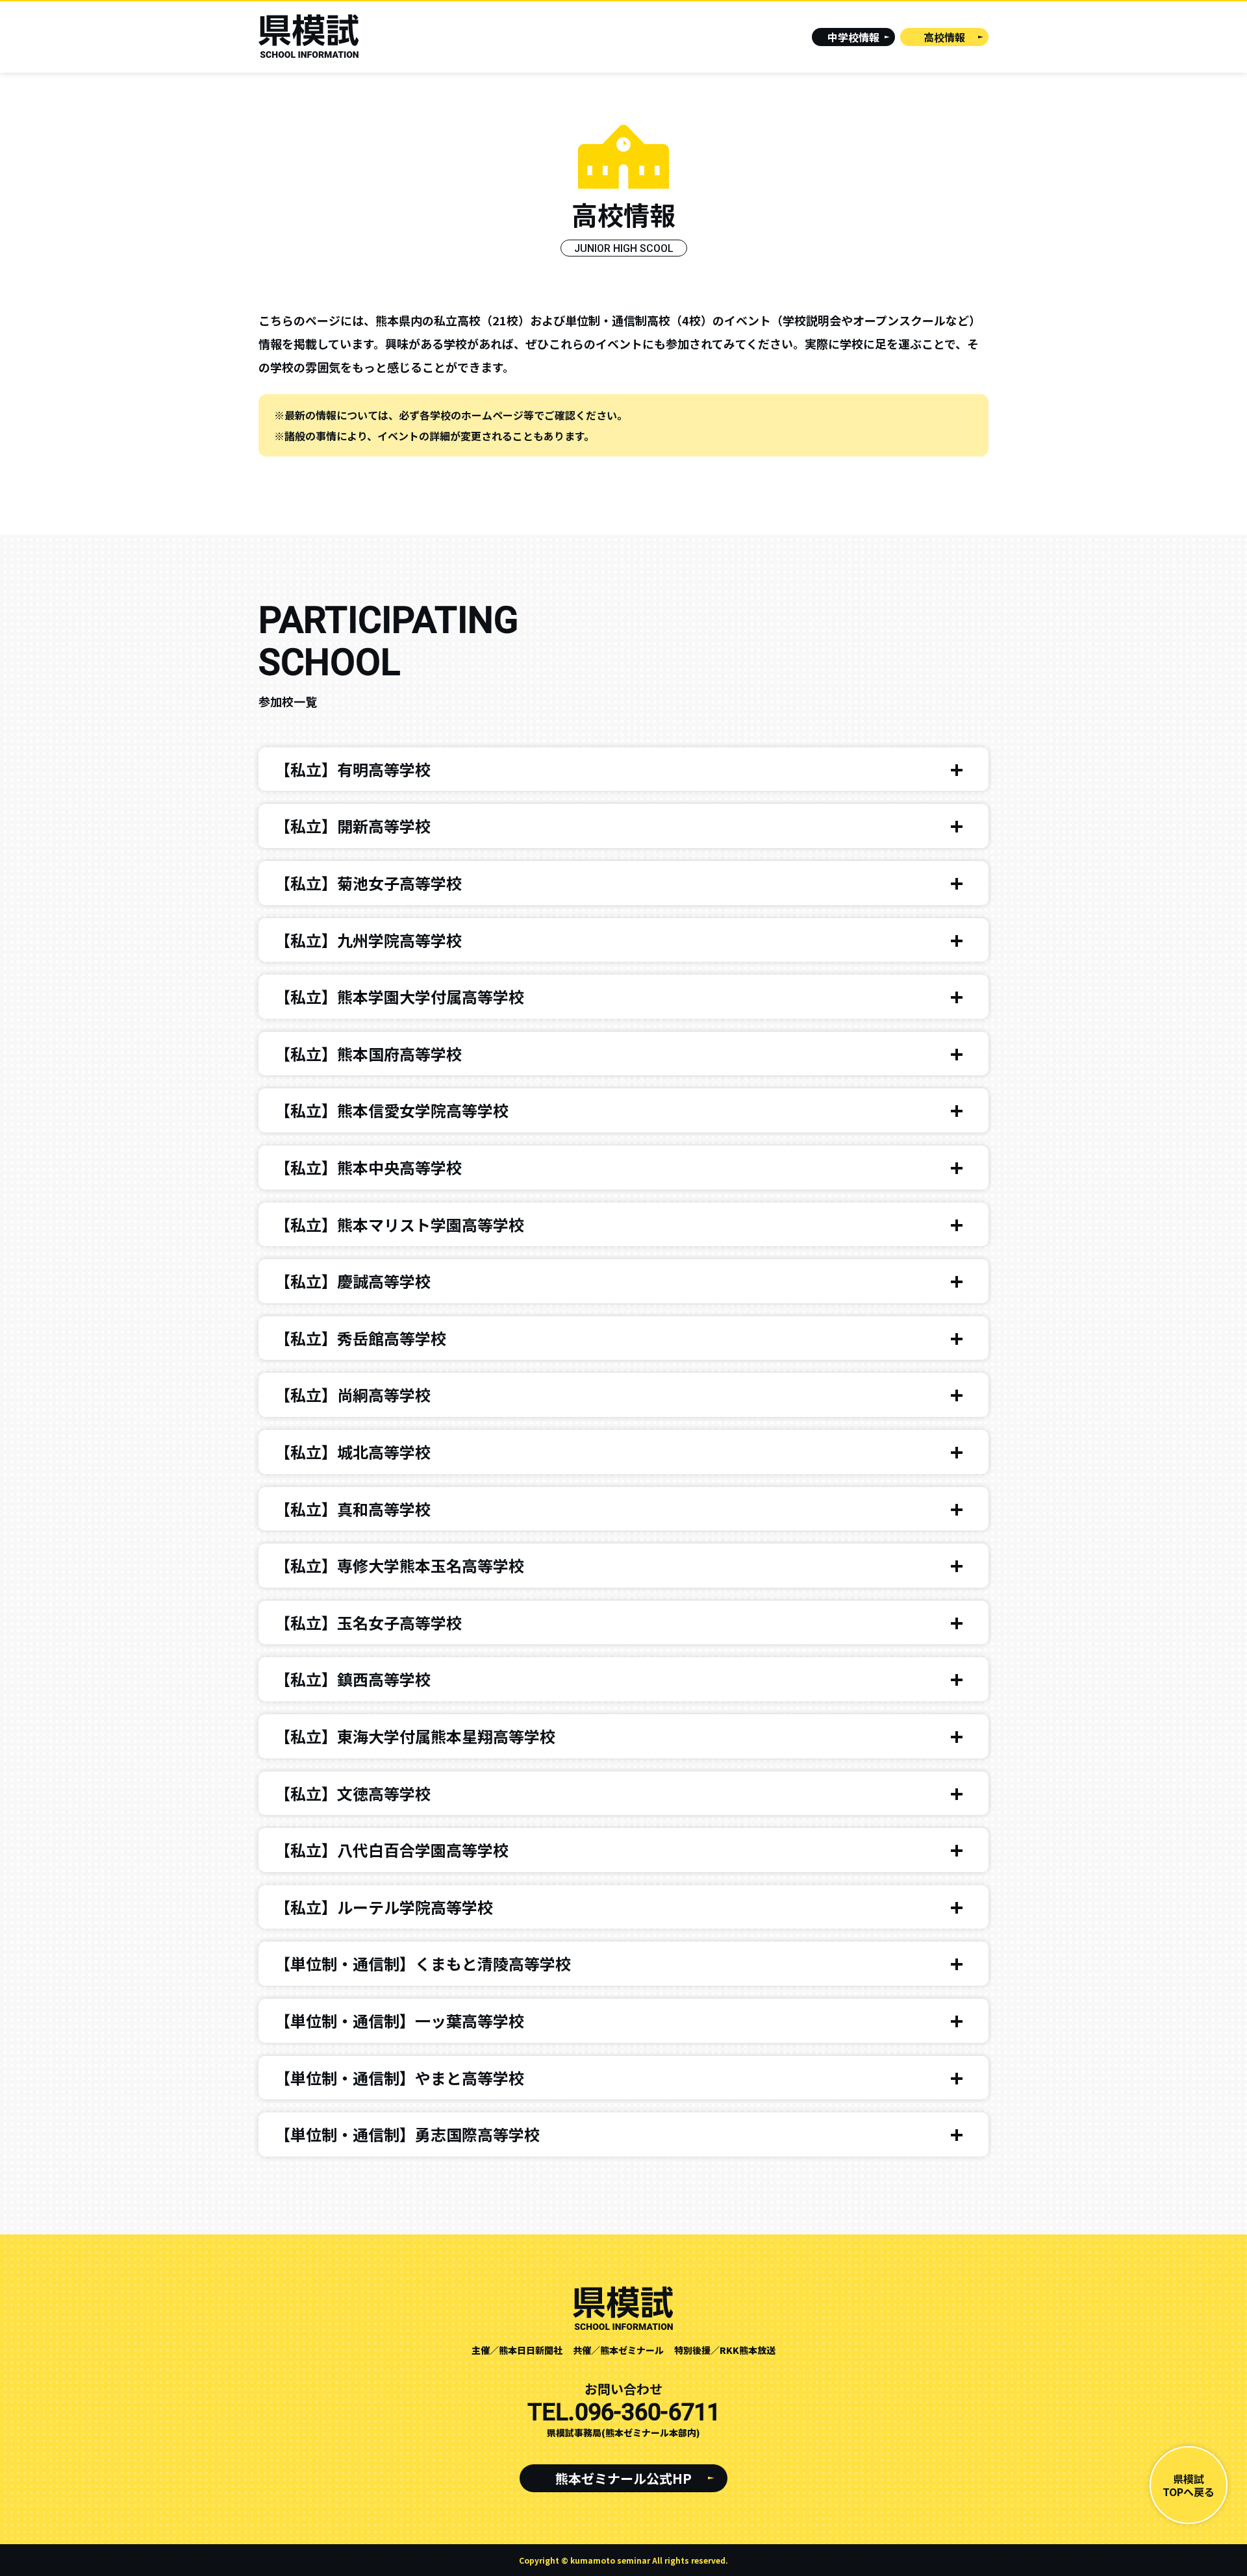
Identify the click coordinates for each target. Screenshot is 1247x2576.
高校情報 (944, 37)
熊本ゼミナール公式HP (623, 2478)
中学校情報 (853, 37)
